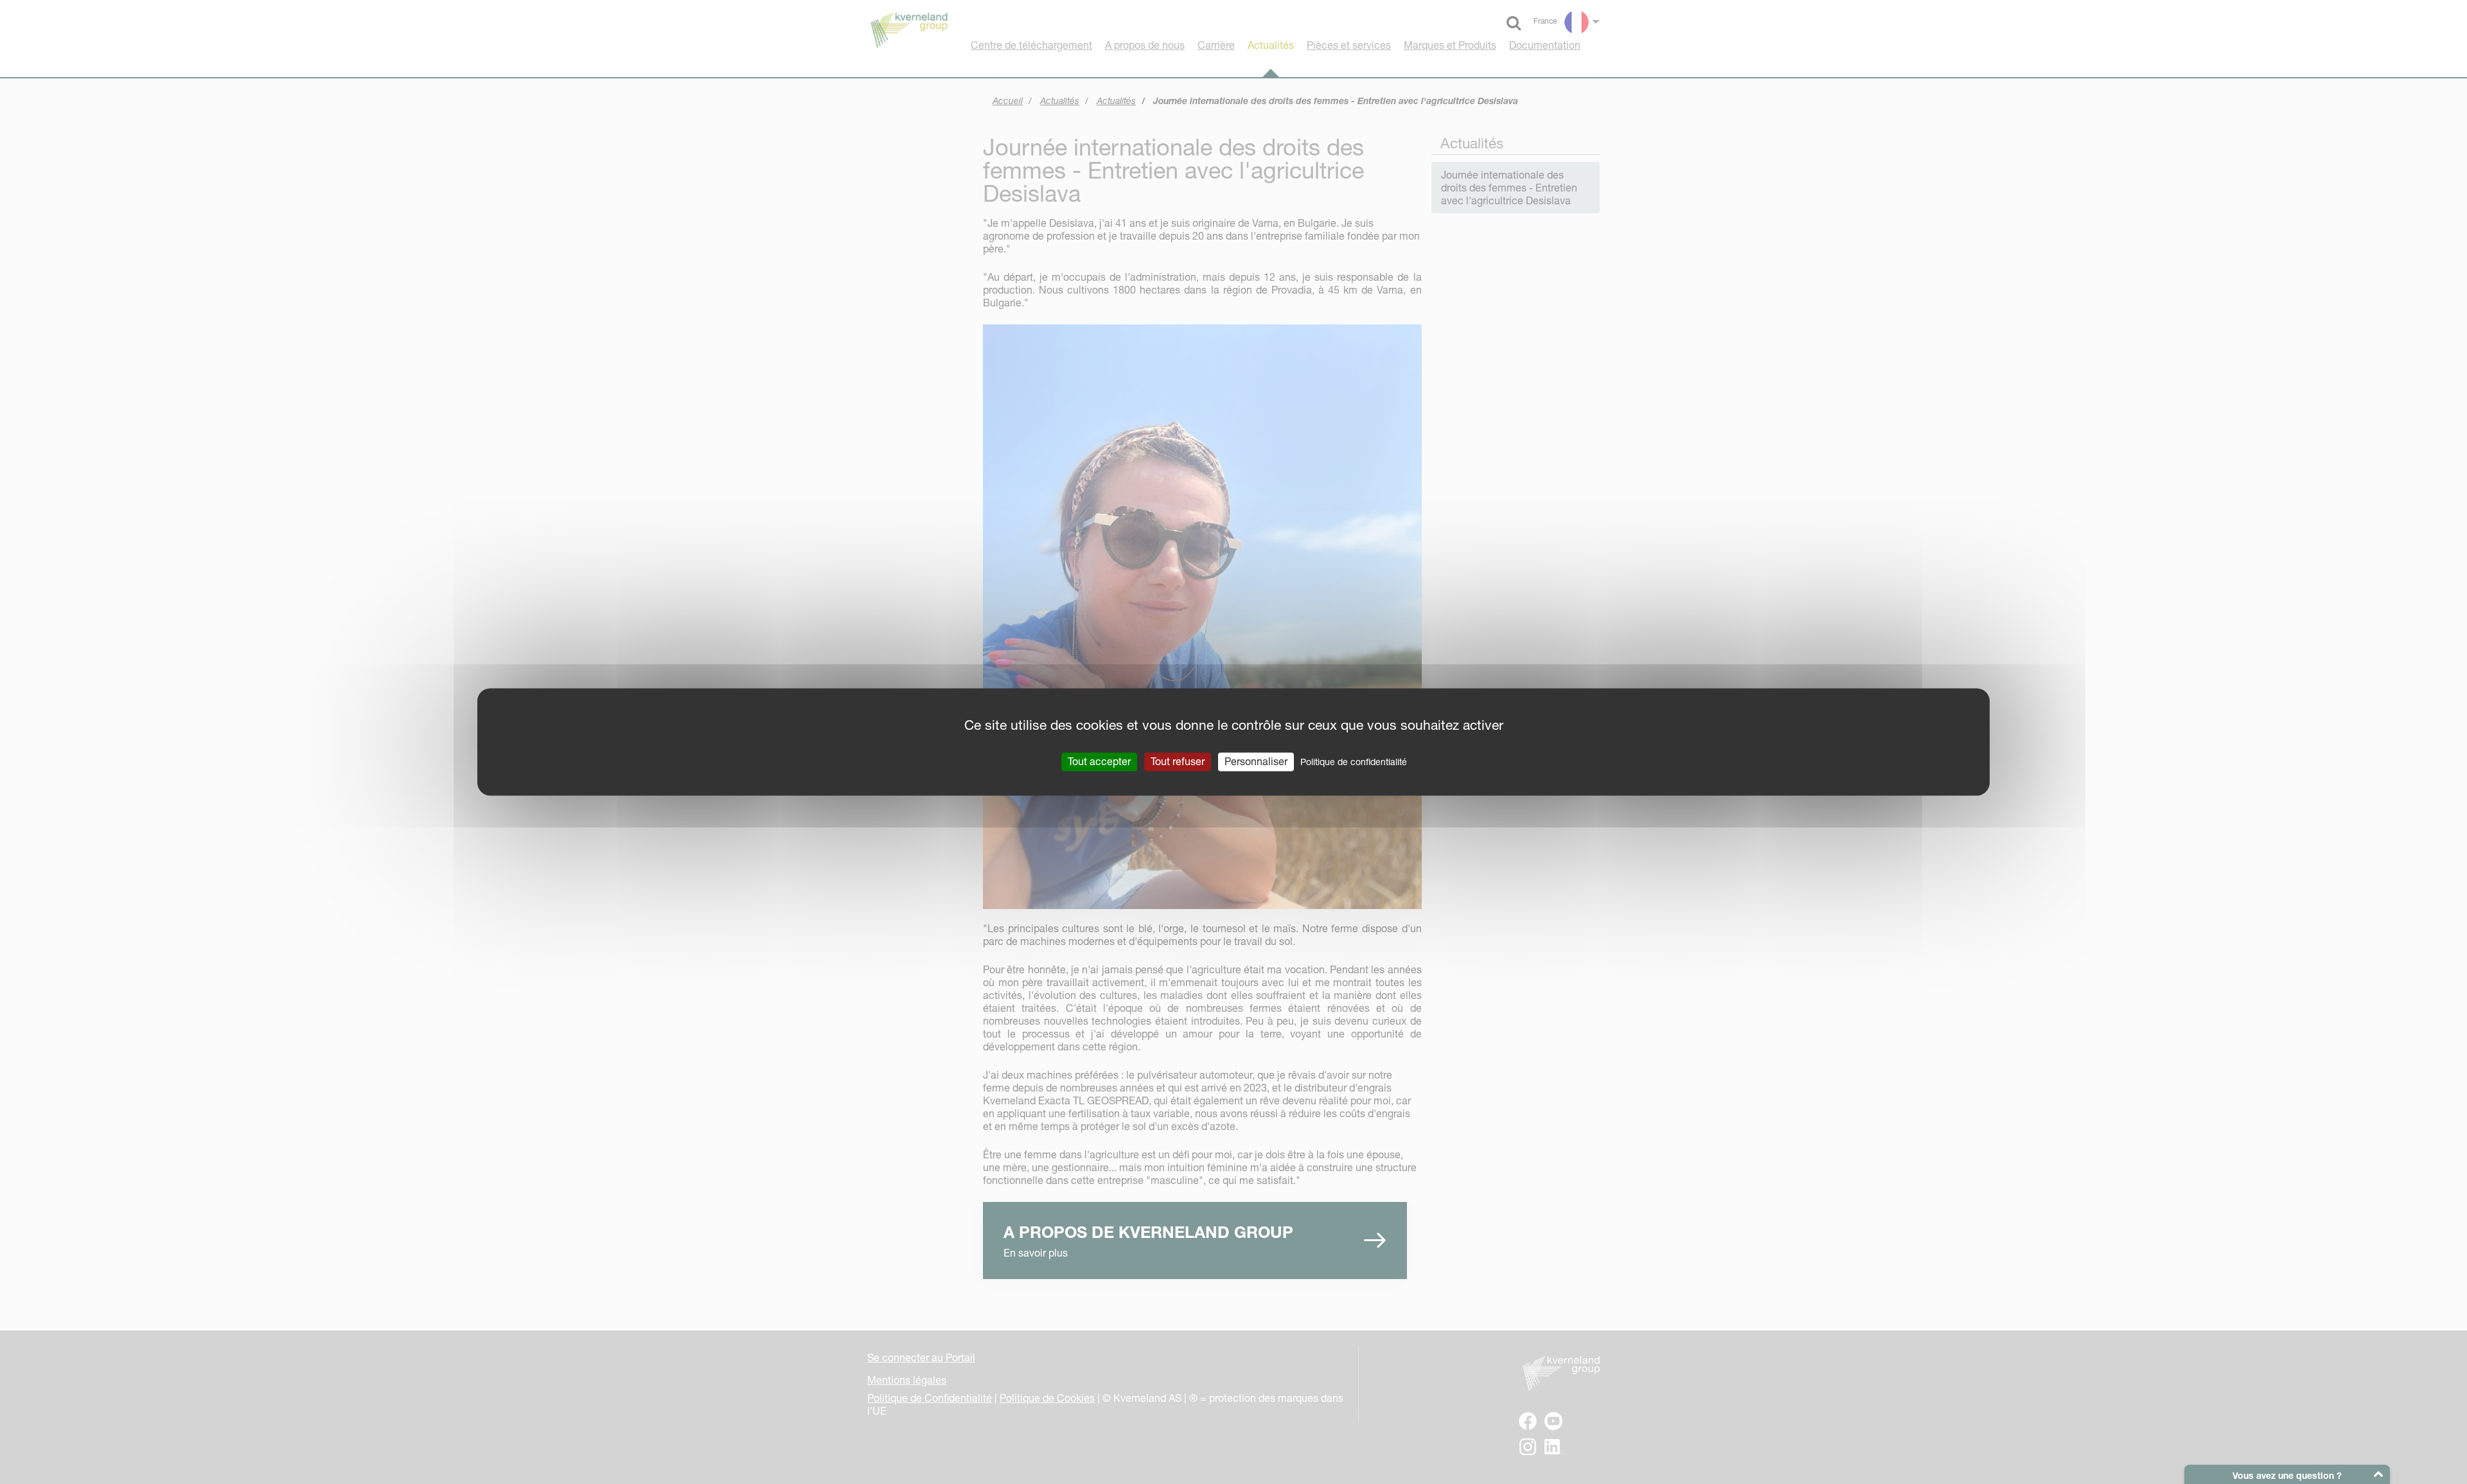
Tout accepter (1099, 761)
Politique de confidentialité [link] (1354, 762)
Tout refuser (1178, 761)
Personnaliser (1256, 761)
